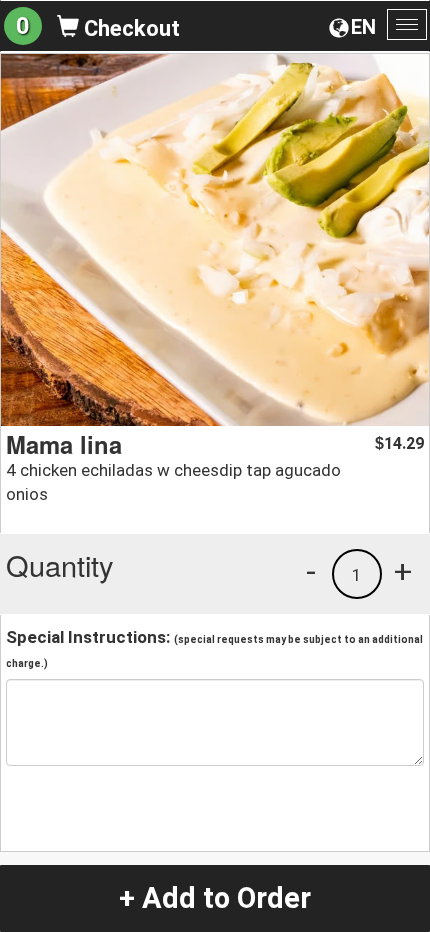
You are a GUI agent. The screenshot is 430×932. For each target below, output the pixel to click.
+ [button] (403, 571)
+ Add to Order (215, 898)
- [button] (311, 571)
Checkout (129, 28)
